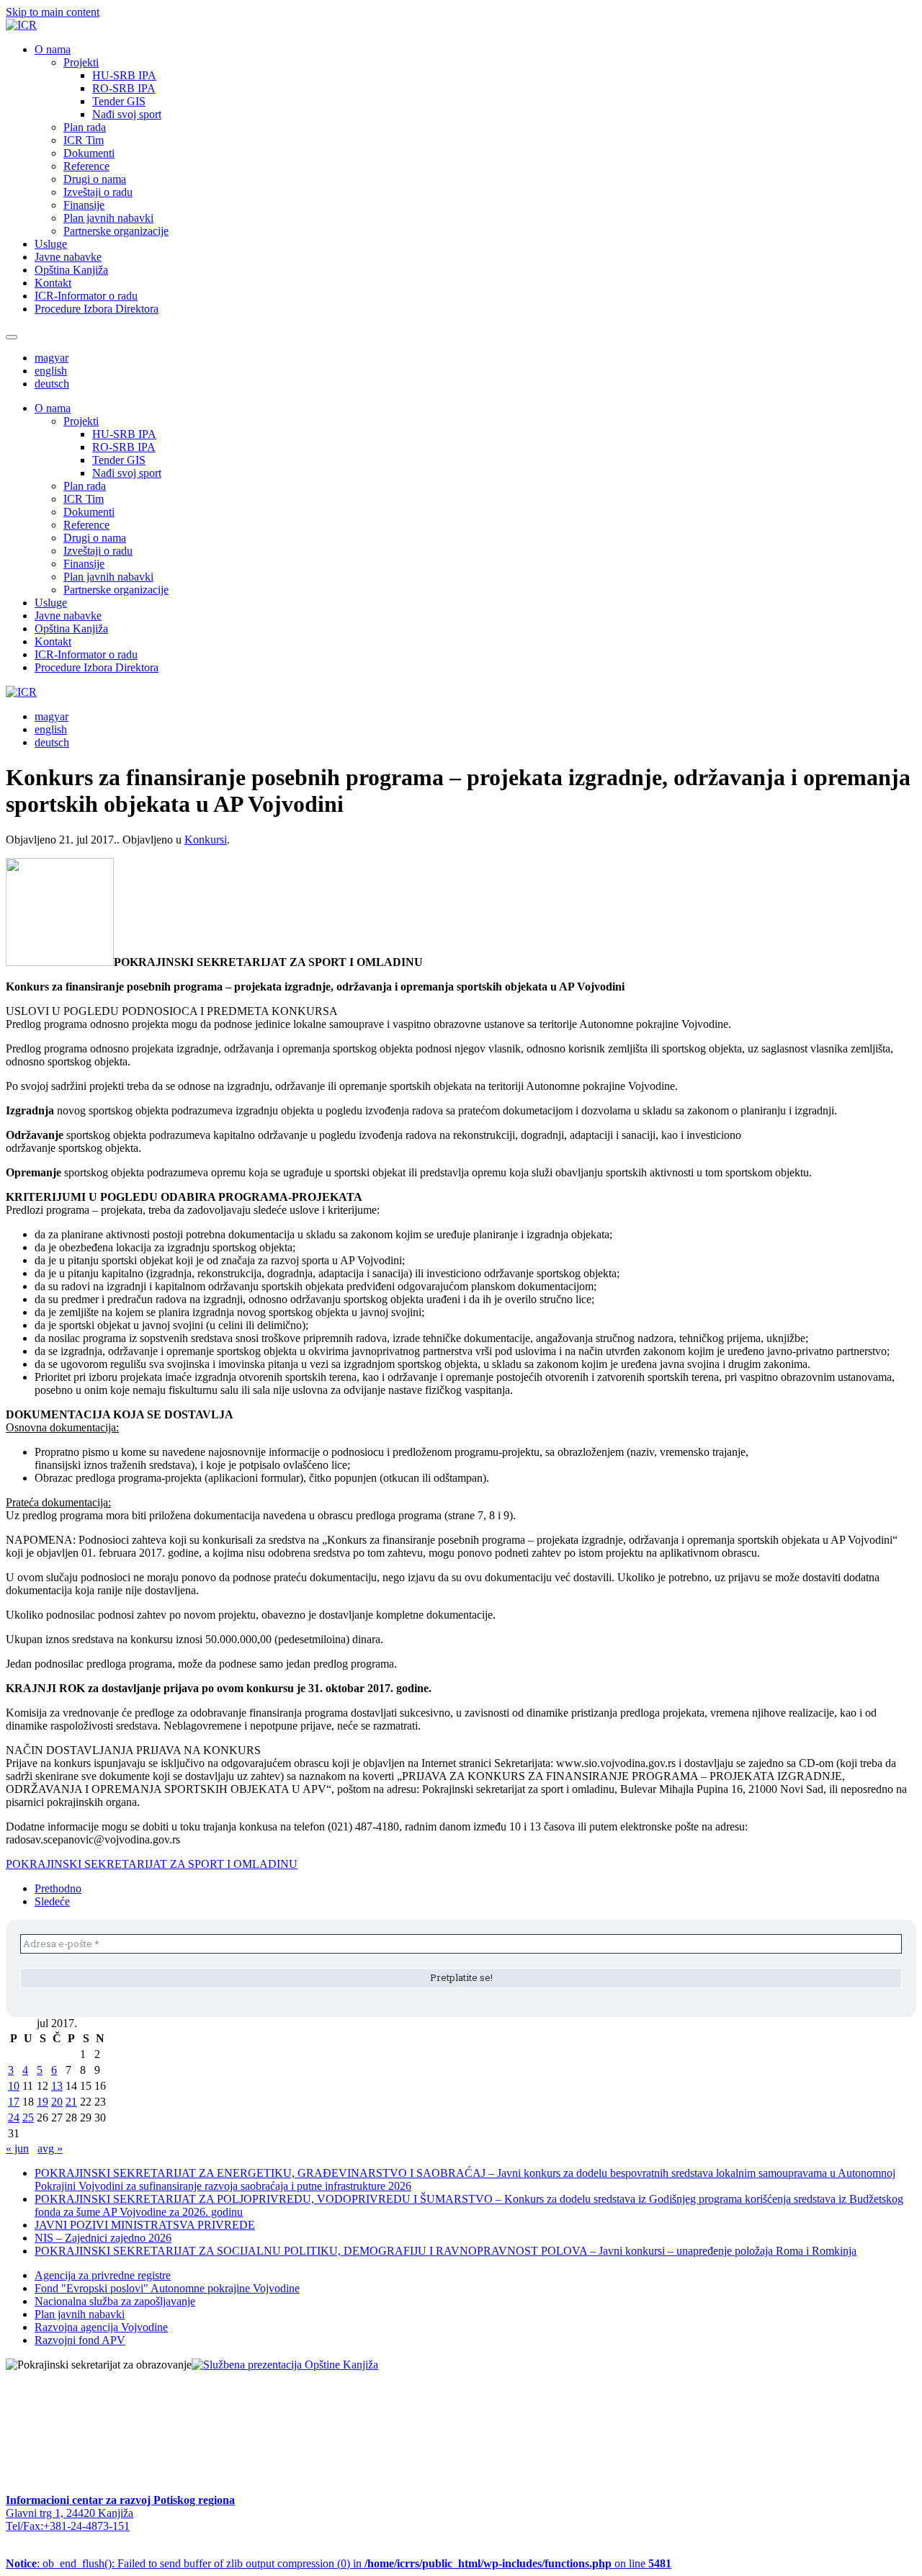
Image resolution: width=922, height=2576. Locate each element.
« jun (17, 2148)
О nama (53, 49)
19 (42, 2102)
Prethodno (58, 1888)
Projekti (81, 62)
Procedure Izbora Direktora (97, 309)
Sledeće (52, 1901)
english (51, 371)
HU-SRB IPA (124, 75)
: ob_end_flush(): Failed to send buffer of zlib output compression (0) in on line (339, 2563)
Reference (86, 166)
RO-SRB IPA (124, 88)
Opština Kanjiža (71, 270)
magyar (52, 358)
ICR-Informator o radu (86, 296)
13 (57, 2086)
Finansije (84, 205)
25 (28, 2117)
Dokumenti (89, 153)
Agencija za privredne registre (103, 2275)
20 (57, 2102)
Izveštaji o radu (98, 192)
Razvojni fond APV (80, 2340)
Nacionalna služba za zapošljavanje (115, 2301)
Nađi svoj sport (127, 114)
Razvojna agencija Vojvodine (101, 2327)
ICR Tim (84, 140)
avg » (50, 2148)
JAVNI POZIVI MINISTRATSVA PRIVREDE (145, 2225)
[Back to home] (21, 25)
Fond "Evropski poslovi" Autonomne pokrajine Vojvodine (167, 2288)
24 (14, 2117)
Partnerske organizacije (116, 231)
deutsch (52, 384)
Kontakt (53, 283)
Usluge (51, 244)
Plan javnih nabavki (108, 218)
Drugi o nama (95, 179)
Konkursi (206, 840)
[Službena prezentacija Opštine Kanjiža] (285, 2365)
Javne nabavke (68, 257)
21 (71, 2102)
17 (14, 2102)
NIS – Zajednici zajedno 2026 (103, 2238)
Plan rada (85, 127)
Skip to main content (53, 12)
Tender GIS (119, 101)
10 (14, 2086)
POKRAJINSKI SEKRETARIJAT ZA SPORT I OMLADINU (152, 1864)
